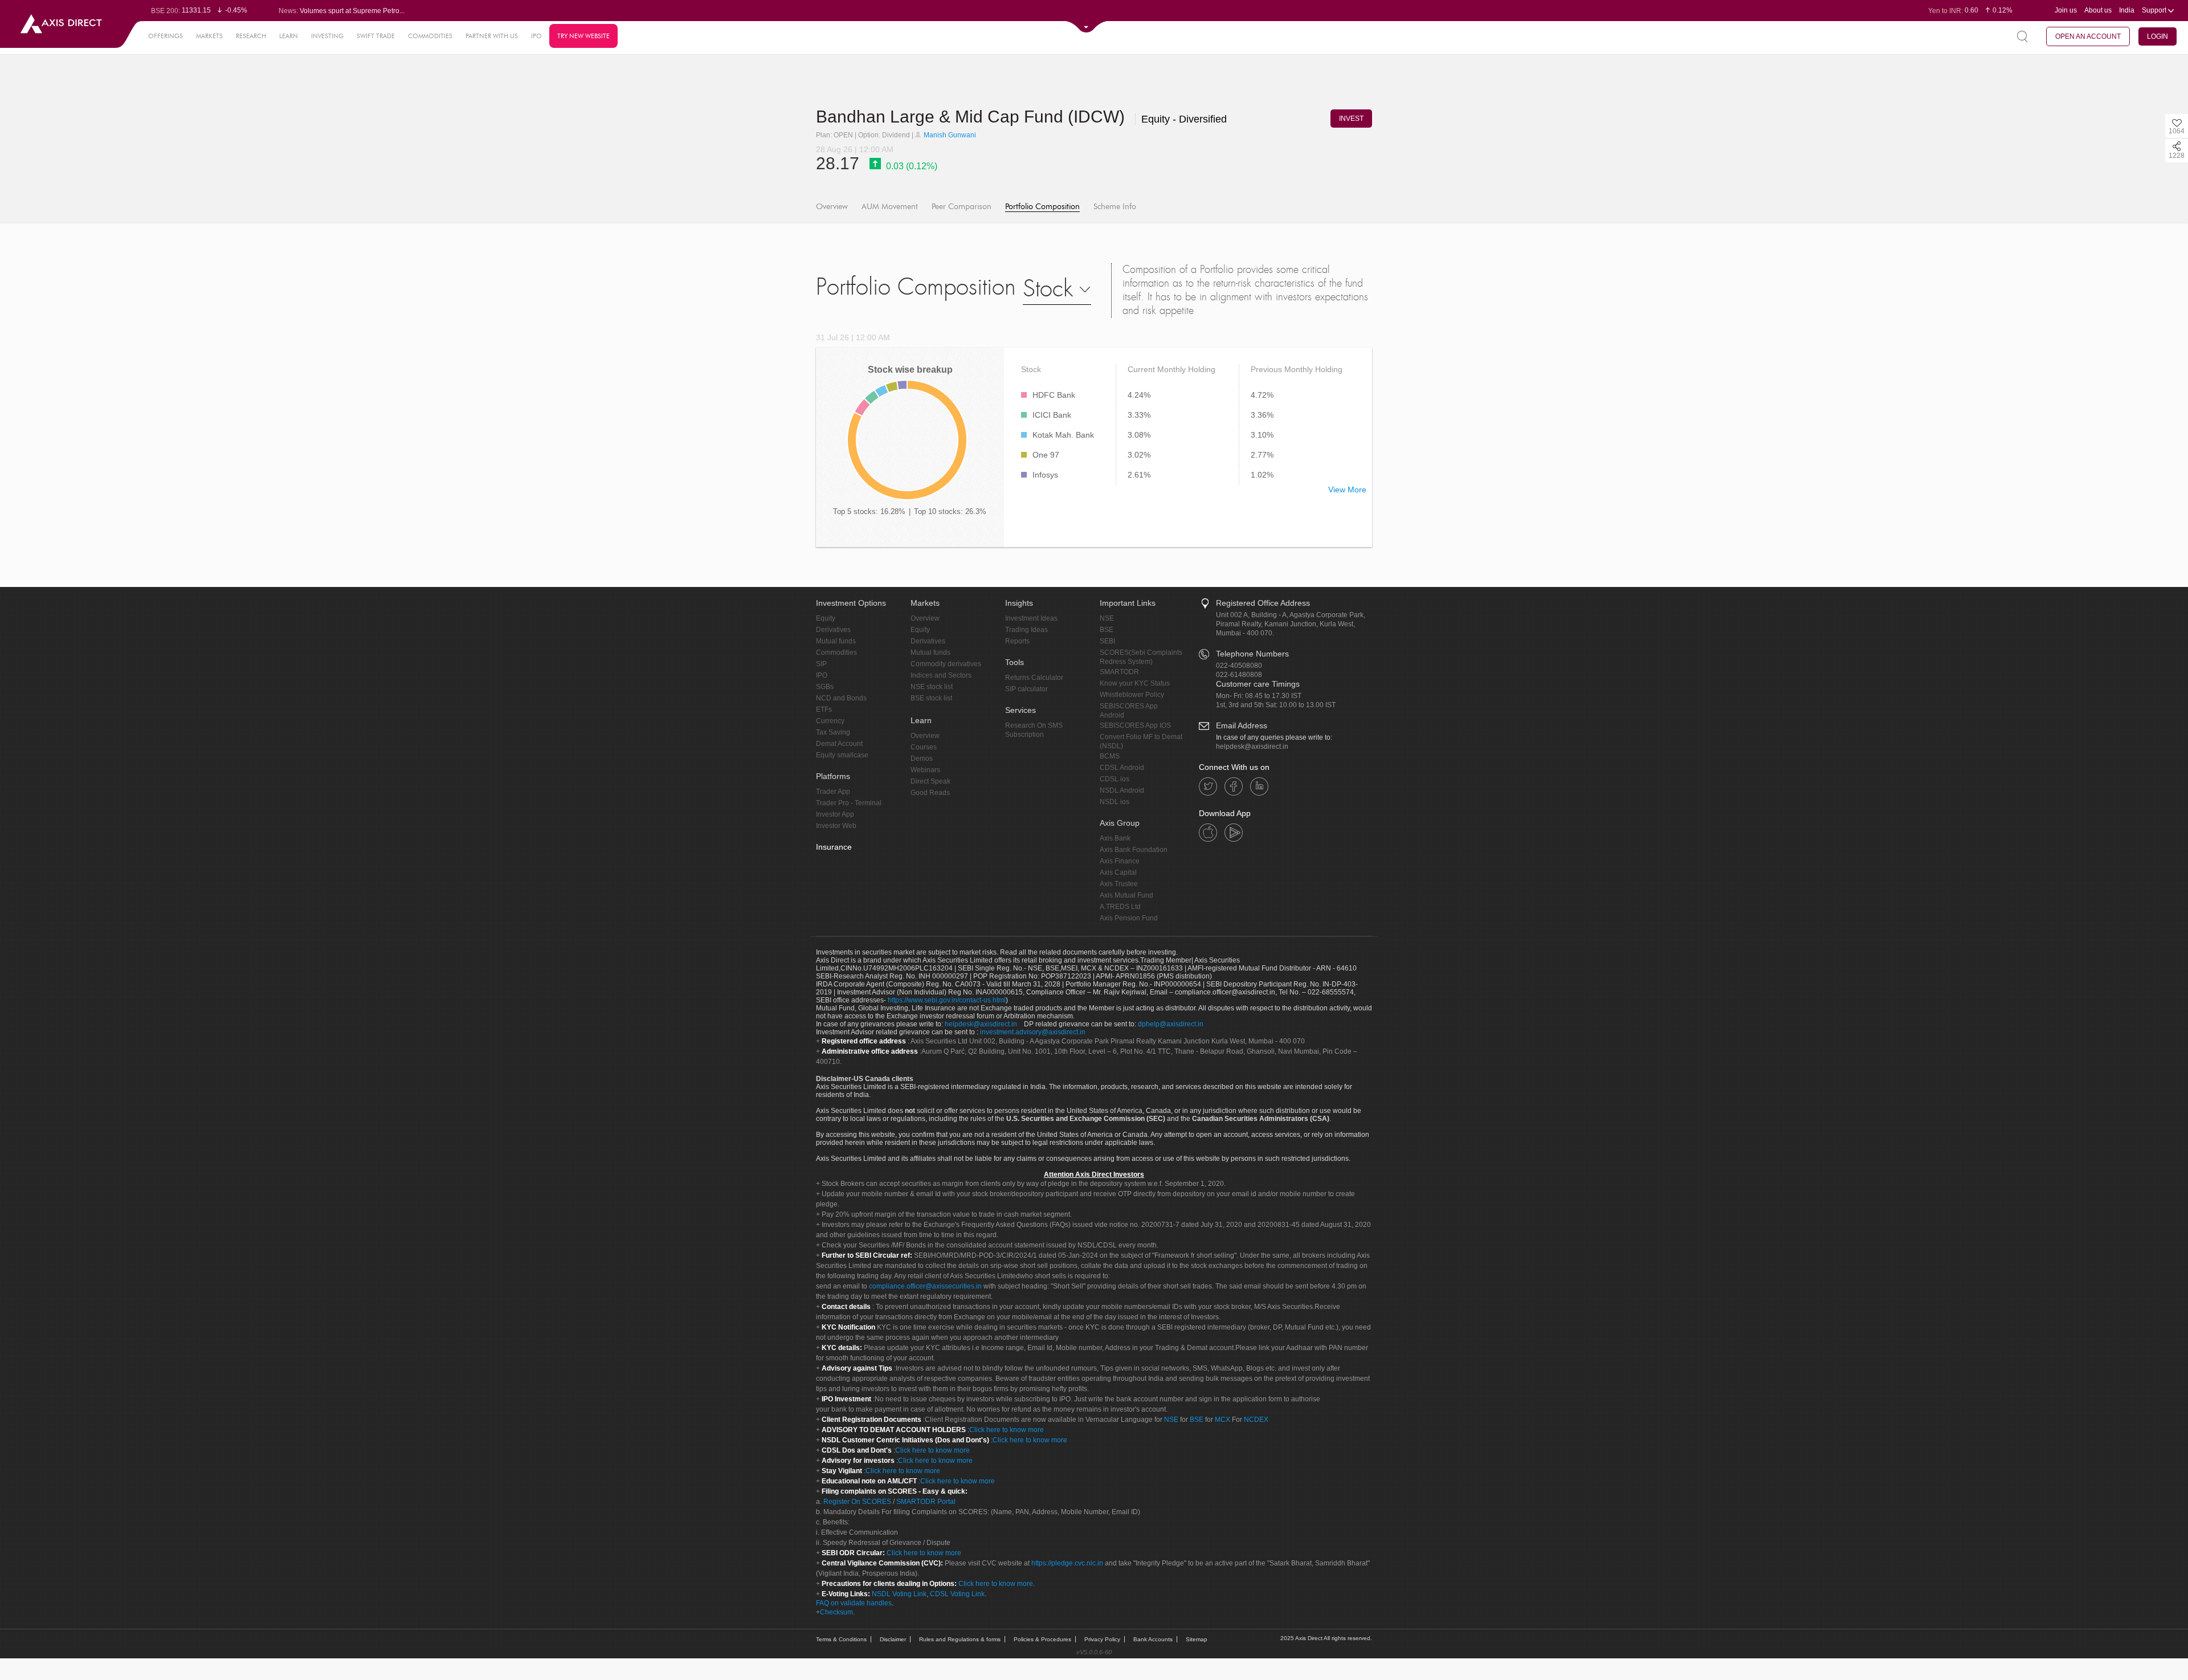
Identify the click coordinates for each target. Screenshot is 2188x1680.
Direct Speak (930, 781)
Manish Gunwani (949, 135)
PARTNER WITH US (492, 36)
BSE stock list (931, 698)
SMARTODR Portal (926, 1502)
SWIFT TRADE (376, 36)
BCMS (1110, 756)
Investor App (835, 814)
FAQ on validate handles (854, 1603)
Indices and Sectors (941, 675)
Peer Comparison (962, 207)
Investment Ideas (1031, 618)
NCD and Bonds (841, 698)
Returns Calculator (1034, 678)
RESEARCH (251, 36)
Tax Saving (833, 732)
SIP (821, 664)
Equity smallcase (842, 755)
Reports (1017, 641)
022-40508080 (1239, 666)
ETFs (824, 709)
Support (2155, 10)
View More (1347, 490)
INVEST (1351, 119)
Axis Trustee (1119, 884)
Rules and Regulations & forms (960, 1639)
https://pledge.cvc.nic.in (1067, 1563)
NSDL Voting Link (899, 1594)
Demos (922, 759)
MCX (1222, 1420)
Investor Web (836, 826)
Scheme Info (1115, 207)
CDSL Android (1122, 768)
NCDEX (1256, 1420)
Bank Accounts (1153, 1639)
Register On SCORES (856, 1502)
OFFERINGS (166, 36)
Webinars (925, 770)
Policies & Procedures (1042, 1639)
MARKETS (209, 36)
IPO (536, 36)
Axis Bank (1115, 838)
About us (2098, 10)
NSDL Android (1122, 790)
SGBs (825, 687)
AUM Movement (890, 207)
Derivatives (833, 630)
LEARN (289, 36)
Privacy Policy (1102, 1639)
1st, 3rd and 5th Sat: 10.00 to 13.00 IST (1276, 705)
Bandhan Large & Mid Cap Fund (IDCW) (973, 117)
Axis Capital (1118, 872)
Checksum (836, 1612)
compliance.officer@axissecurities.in (925, 1286)
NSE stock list (932, 687)
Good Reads (930, 793)
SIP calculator (1026, 689)
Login (2158, 36)
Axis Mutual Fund (1126, 895)
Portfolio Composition (1042, 207)
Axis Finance (1120, 861)
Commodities (836, 653)
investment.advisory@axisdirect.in (1033, 1032)
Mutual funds (836, 641)
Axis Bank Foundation (1134, 850)
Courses (924, 747)
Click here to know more (1007, 1430)
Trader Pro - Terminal (849, 803)
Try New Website (583, 36)
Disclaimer (893, 1639)
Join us (2066, 10)
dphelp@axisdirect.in (1171, 1024)
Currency (830, 721)
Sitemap (1197, 1639)
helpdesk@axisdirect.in (1252, 747)
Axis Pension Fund (1129, 918)
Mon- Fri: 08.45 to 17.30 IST (1259, 696)
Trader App (833, 792)
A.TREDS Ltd (1120, 907)
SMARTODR (1119, 672)
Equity (826, 618)
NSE (1107, 618)
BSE (1107, 630)
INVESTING (327, 36)
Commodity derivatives (946, 664)
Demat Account (839, 744)
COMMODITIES (430, 36)
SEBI (1107, 641)
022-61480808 (1239, 675)
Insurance (834, 847)
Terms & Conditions (841, 1639)
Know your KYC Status (1135, 683)
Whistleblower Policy (1132, 695)
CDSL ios (1115, 779)
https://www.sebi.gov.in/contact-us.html (947, 1000)
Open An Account (2088, 36)
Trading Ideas (1026, 630)
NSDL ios (1115, 802)
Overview (832, 207)
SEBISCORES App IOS (1135, 725)
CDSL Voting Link (957, 1594)
